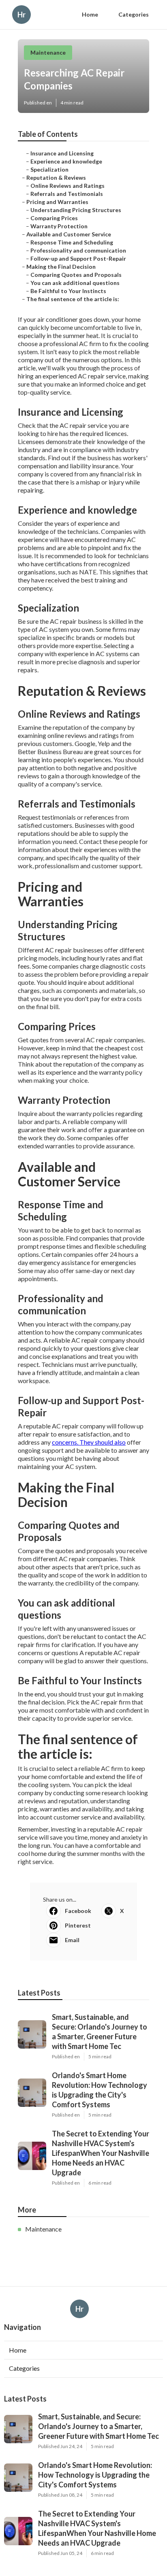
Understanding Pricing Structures (76, 210)
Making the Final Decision (61, 267)
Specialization (49, 169)
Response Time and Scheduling (72, 242)
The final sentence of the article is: (73, 299)
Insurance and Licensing (62, 153)
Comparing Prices (54, 218)
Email (72, 1940)
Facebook (78, 1911)
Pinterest (78, 1925)
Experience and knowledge (66, 161)
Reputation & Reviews (56, 177)
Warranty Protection (59, 226)
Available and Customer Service (69, 234)
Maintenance (48, 52)
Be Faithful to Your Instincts (68, 291)
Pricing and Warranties (57, 202)
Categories (134, 14)
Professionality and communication (78, 250)
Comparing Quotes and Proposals (76, 275)
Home (90, 14)
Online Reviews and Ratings (67, 186)
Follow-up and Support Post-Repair (78, 258)
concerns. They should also (89, 1442)
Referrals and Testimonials (67, 194)
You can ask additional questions (75, 283)
